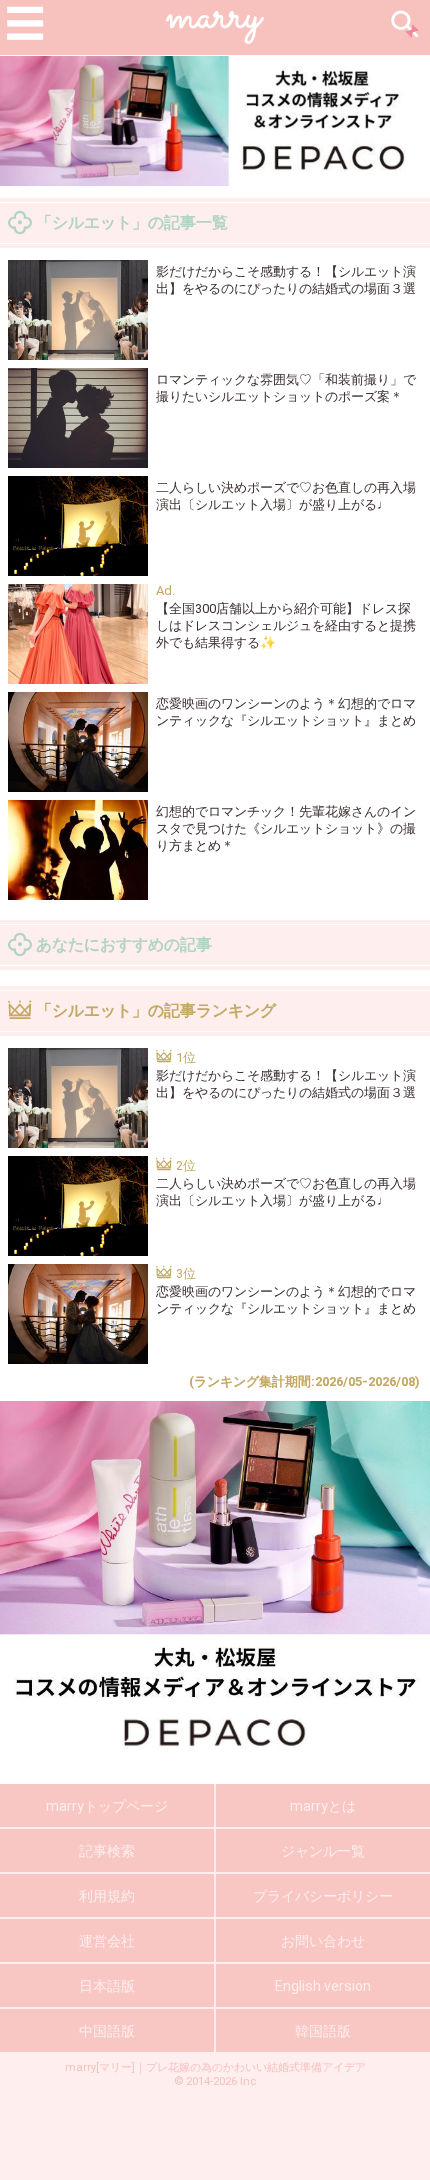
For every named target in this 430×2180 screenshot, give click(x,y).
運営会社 (107, 1941)
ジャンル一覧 (323, 1851)
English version (323, 1986)
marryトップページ (107, 1806)
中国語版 (107, 2031)
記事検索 (107, 1851)
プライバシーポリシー (323, 1896)
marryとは (323, 1806)
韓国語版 (323, 2031)
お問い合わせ (323, 1941)
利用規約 (107, 1896)
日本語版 (107, 1986)
